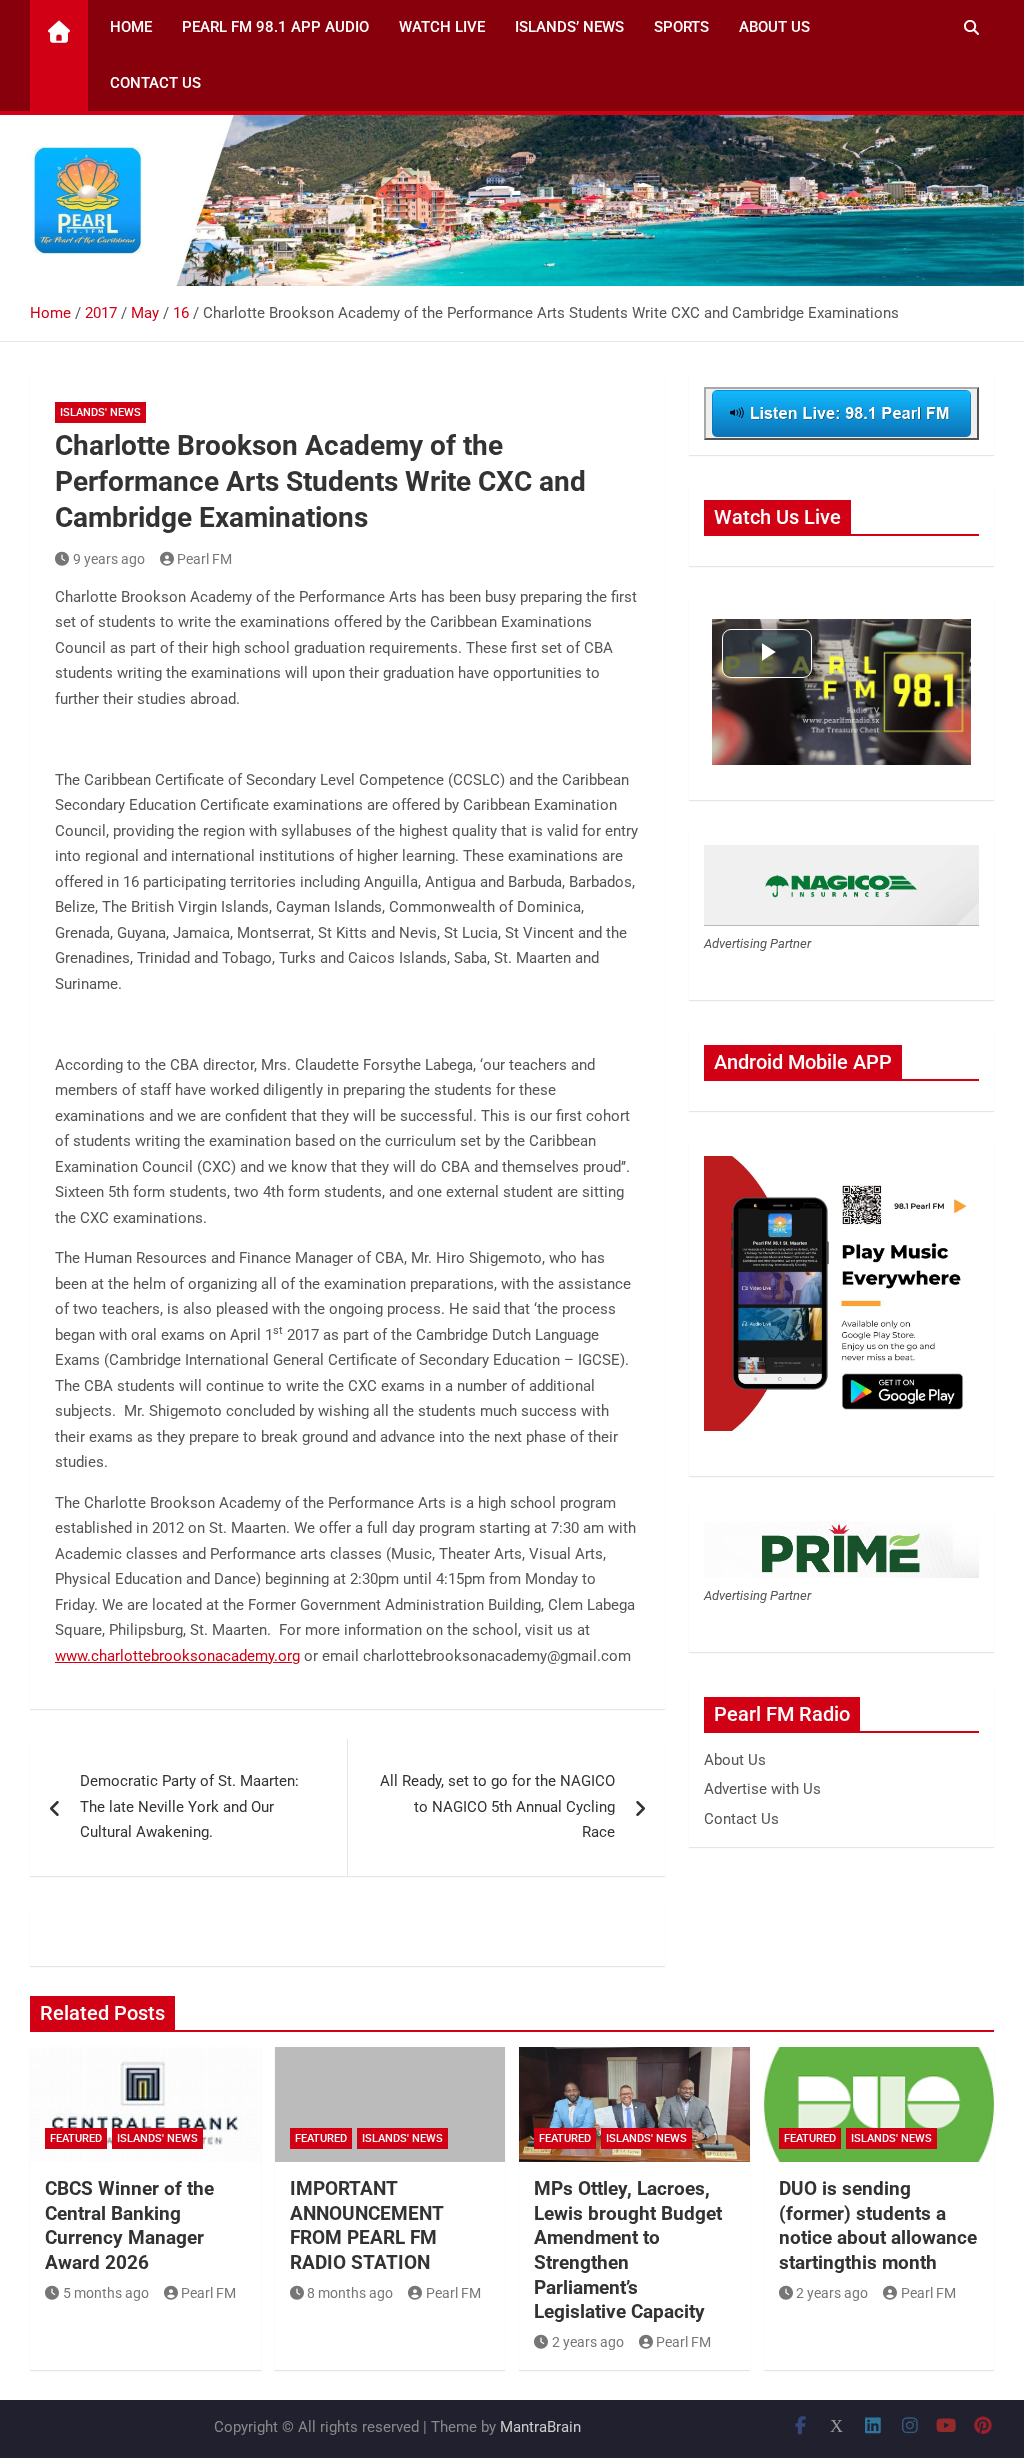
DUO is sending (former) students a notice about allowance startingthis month (878, 2225)
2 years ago (588, 2342)
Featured (76, 2138)
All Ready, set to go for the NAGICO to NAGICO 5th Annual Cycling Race (497, 1806)
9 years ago (109, 559)
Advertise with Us (762, 1789)
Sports (681, 27)
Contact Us (155, 83)
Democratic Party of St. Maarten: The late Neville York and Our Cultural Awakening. (191, 1806)
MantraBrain (540, 2427)
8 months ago (350, 2293)
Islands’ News (569, 27)
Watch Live (442, 27)
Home (131, 27)
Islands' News (100, 412)
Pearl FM (204, 559)
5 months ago (106, 2293)
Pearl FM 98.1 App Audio (275, 27)
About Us (774, 27)
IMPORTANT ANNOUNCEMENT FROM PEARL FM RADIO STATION (366, 2225)
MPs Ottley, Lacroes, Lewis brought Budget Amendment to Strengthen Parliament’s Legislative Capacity (628, 2250)
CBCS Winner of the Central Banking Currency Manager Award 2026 (129, 2225)
